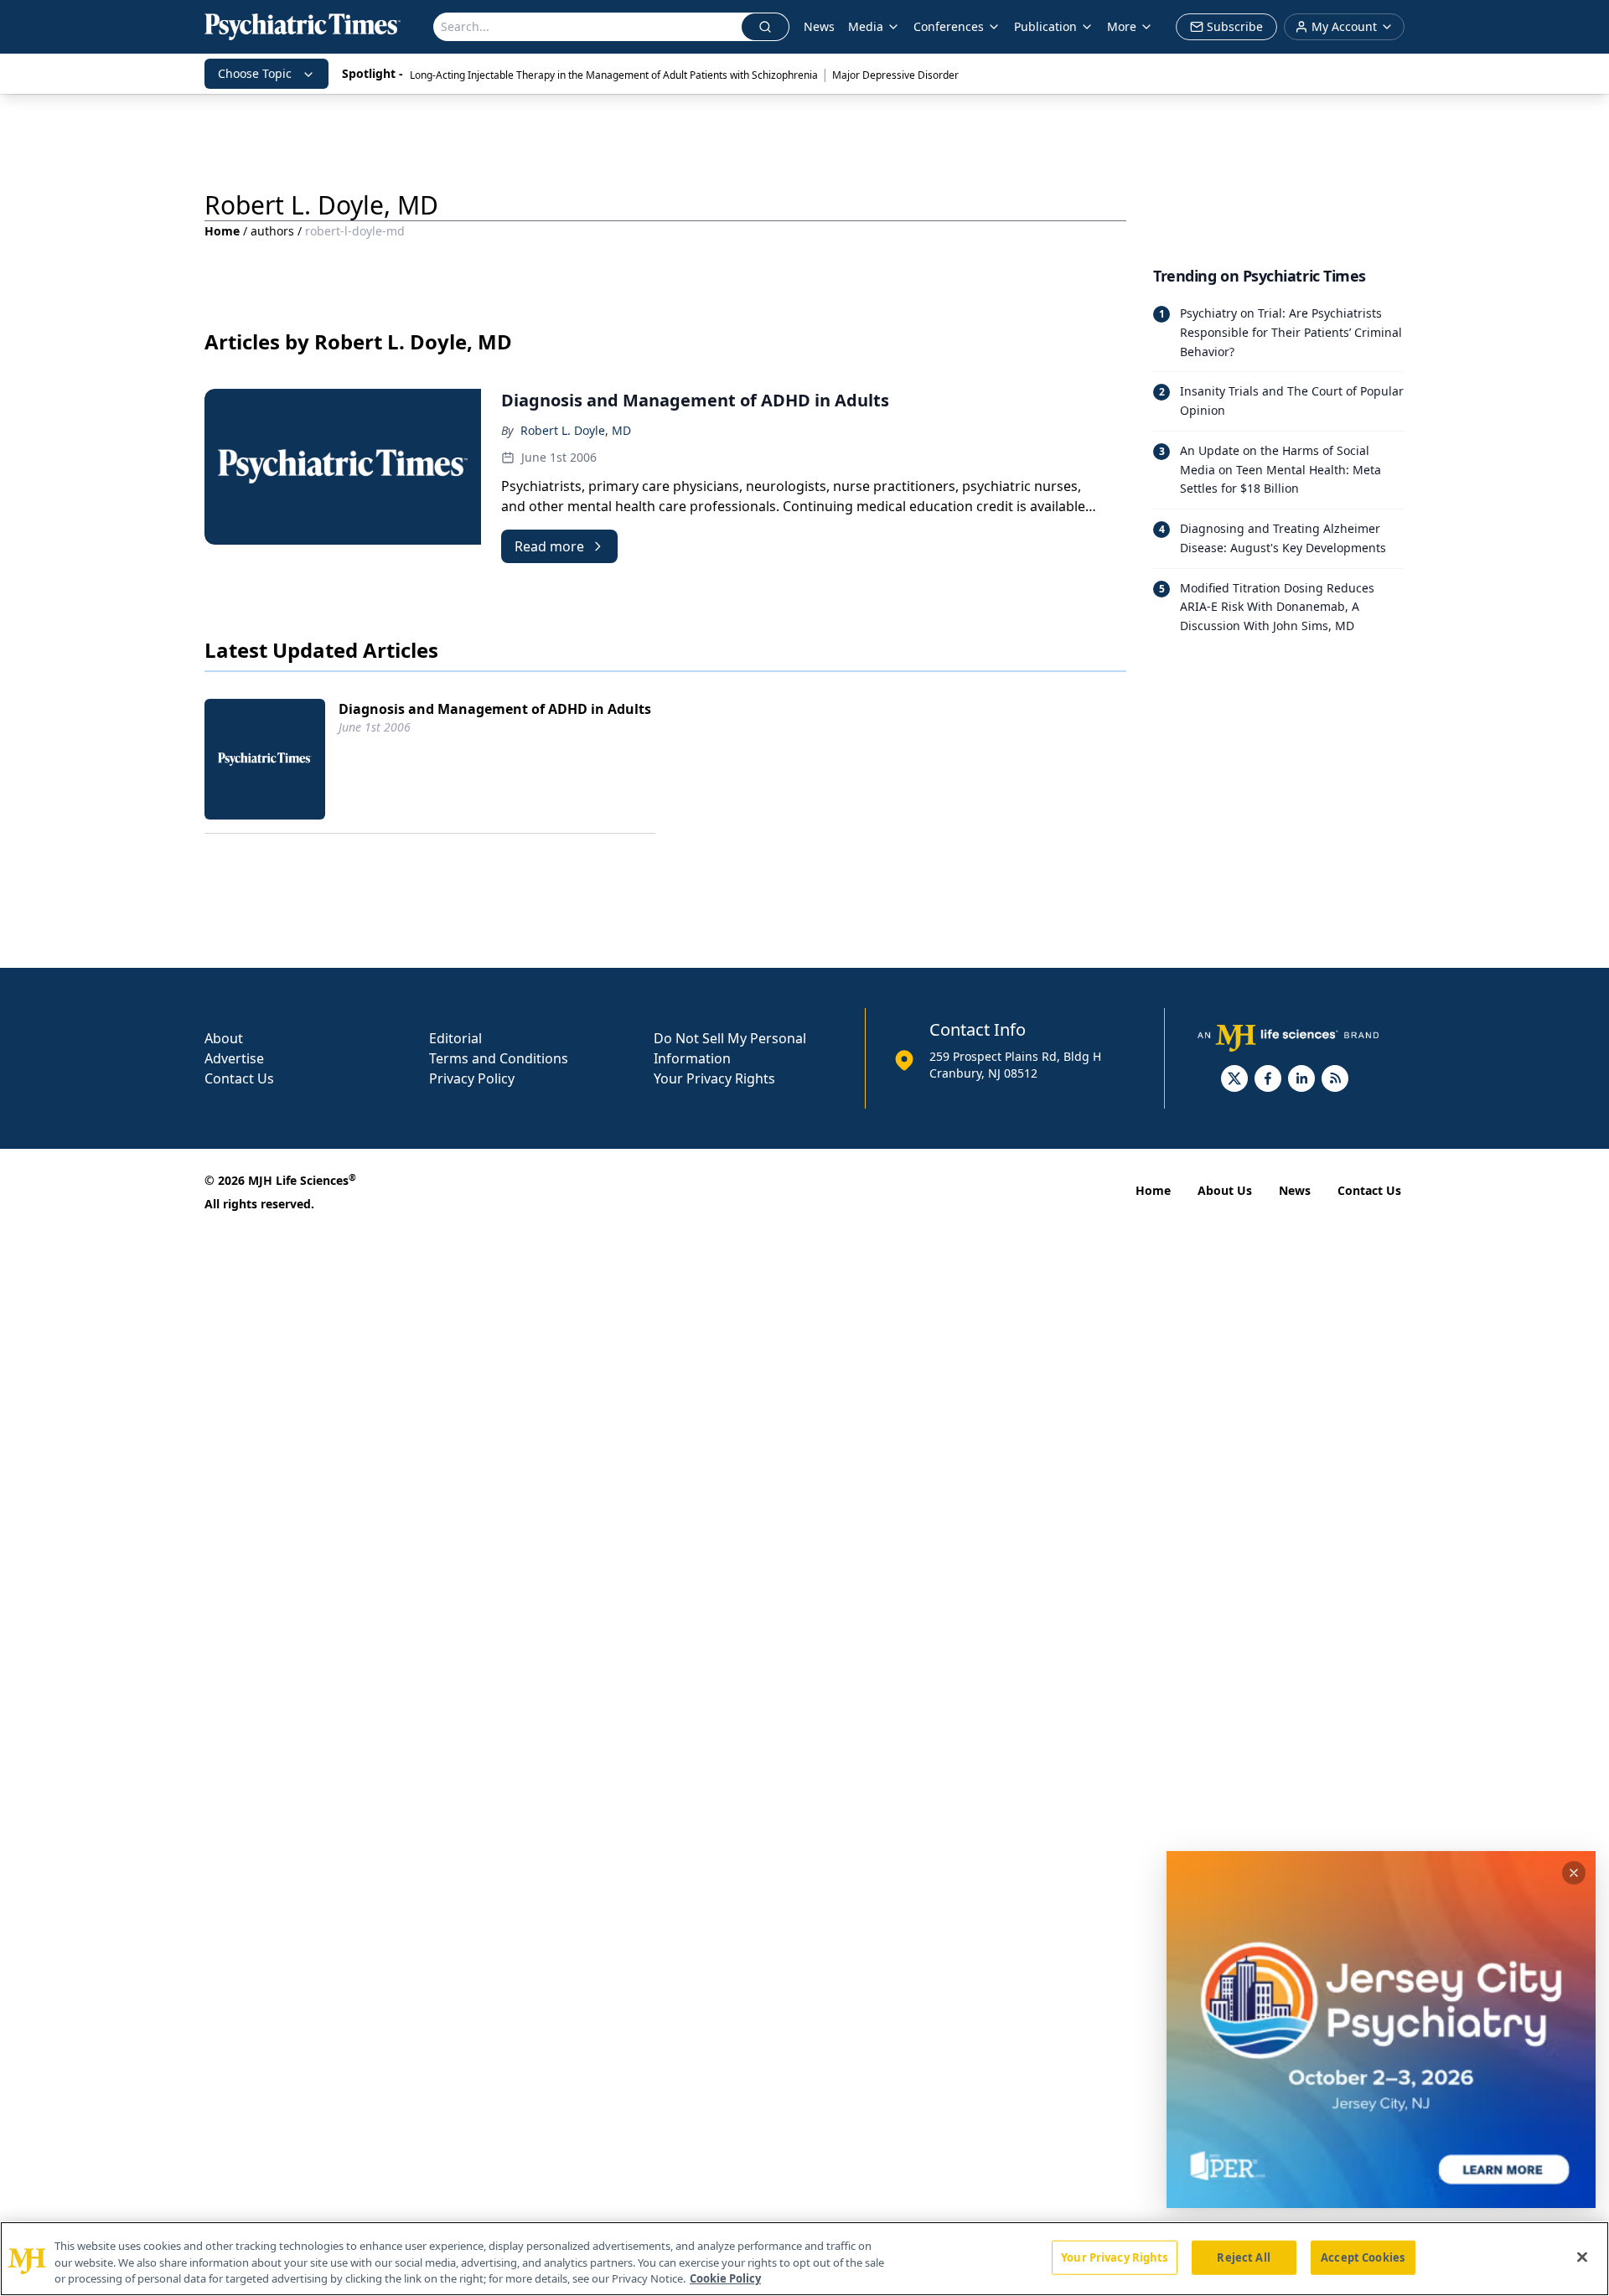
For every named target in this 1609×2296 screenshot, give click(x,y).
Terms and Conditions (499, 1058)
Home (222, 231)
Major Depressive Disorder (895, 75)
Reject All (1243, 2257)
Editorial (455, 1038)
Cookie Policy (725, 2278)
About (224, 1038)
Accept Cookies (1363, 2257)
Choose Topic (255, 73)
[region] (804, 2259)
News (819, 26)
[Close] (1582, 2257)
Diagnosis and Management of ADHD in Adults (495, 709)
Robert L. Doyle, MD (576, 430)
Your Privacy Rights (714, 1078)
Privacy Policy (472, 1078)
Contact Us (239, 1078)
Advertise (234, 1058)
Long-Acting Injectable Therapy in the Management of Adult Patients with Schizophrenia (614, 75)
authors (272, 231)
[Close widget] (1574, 1873)
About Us (1225, 1190)
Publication (1045, 26)
